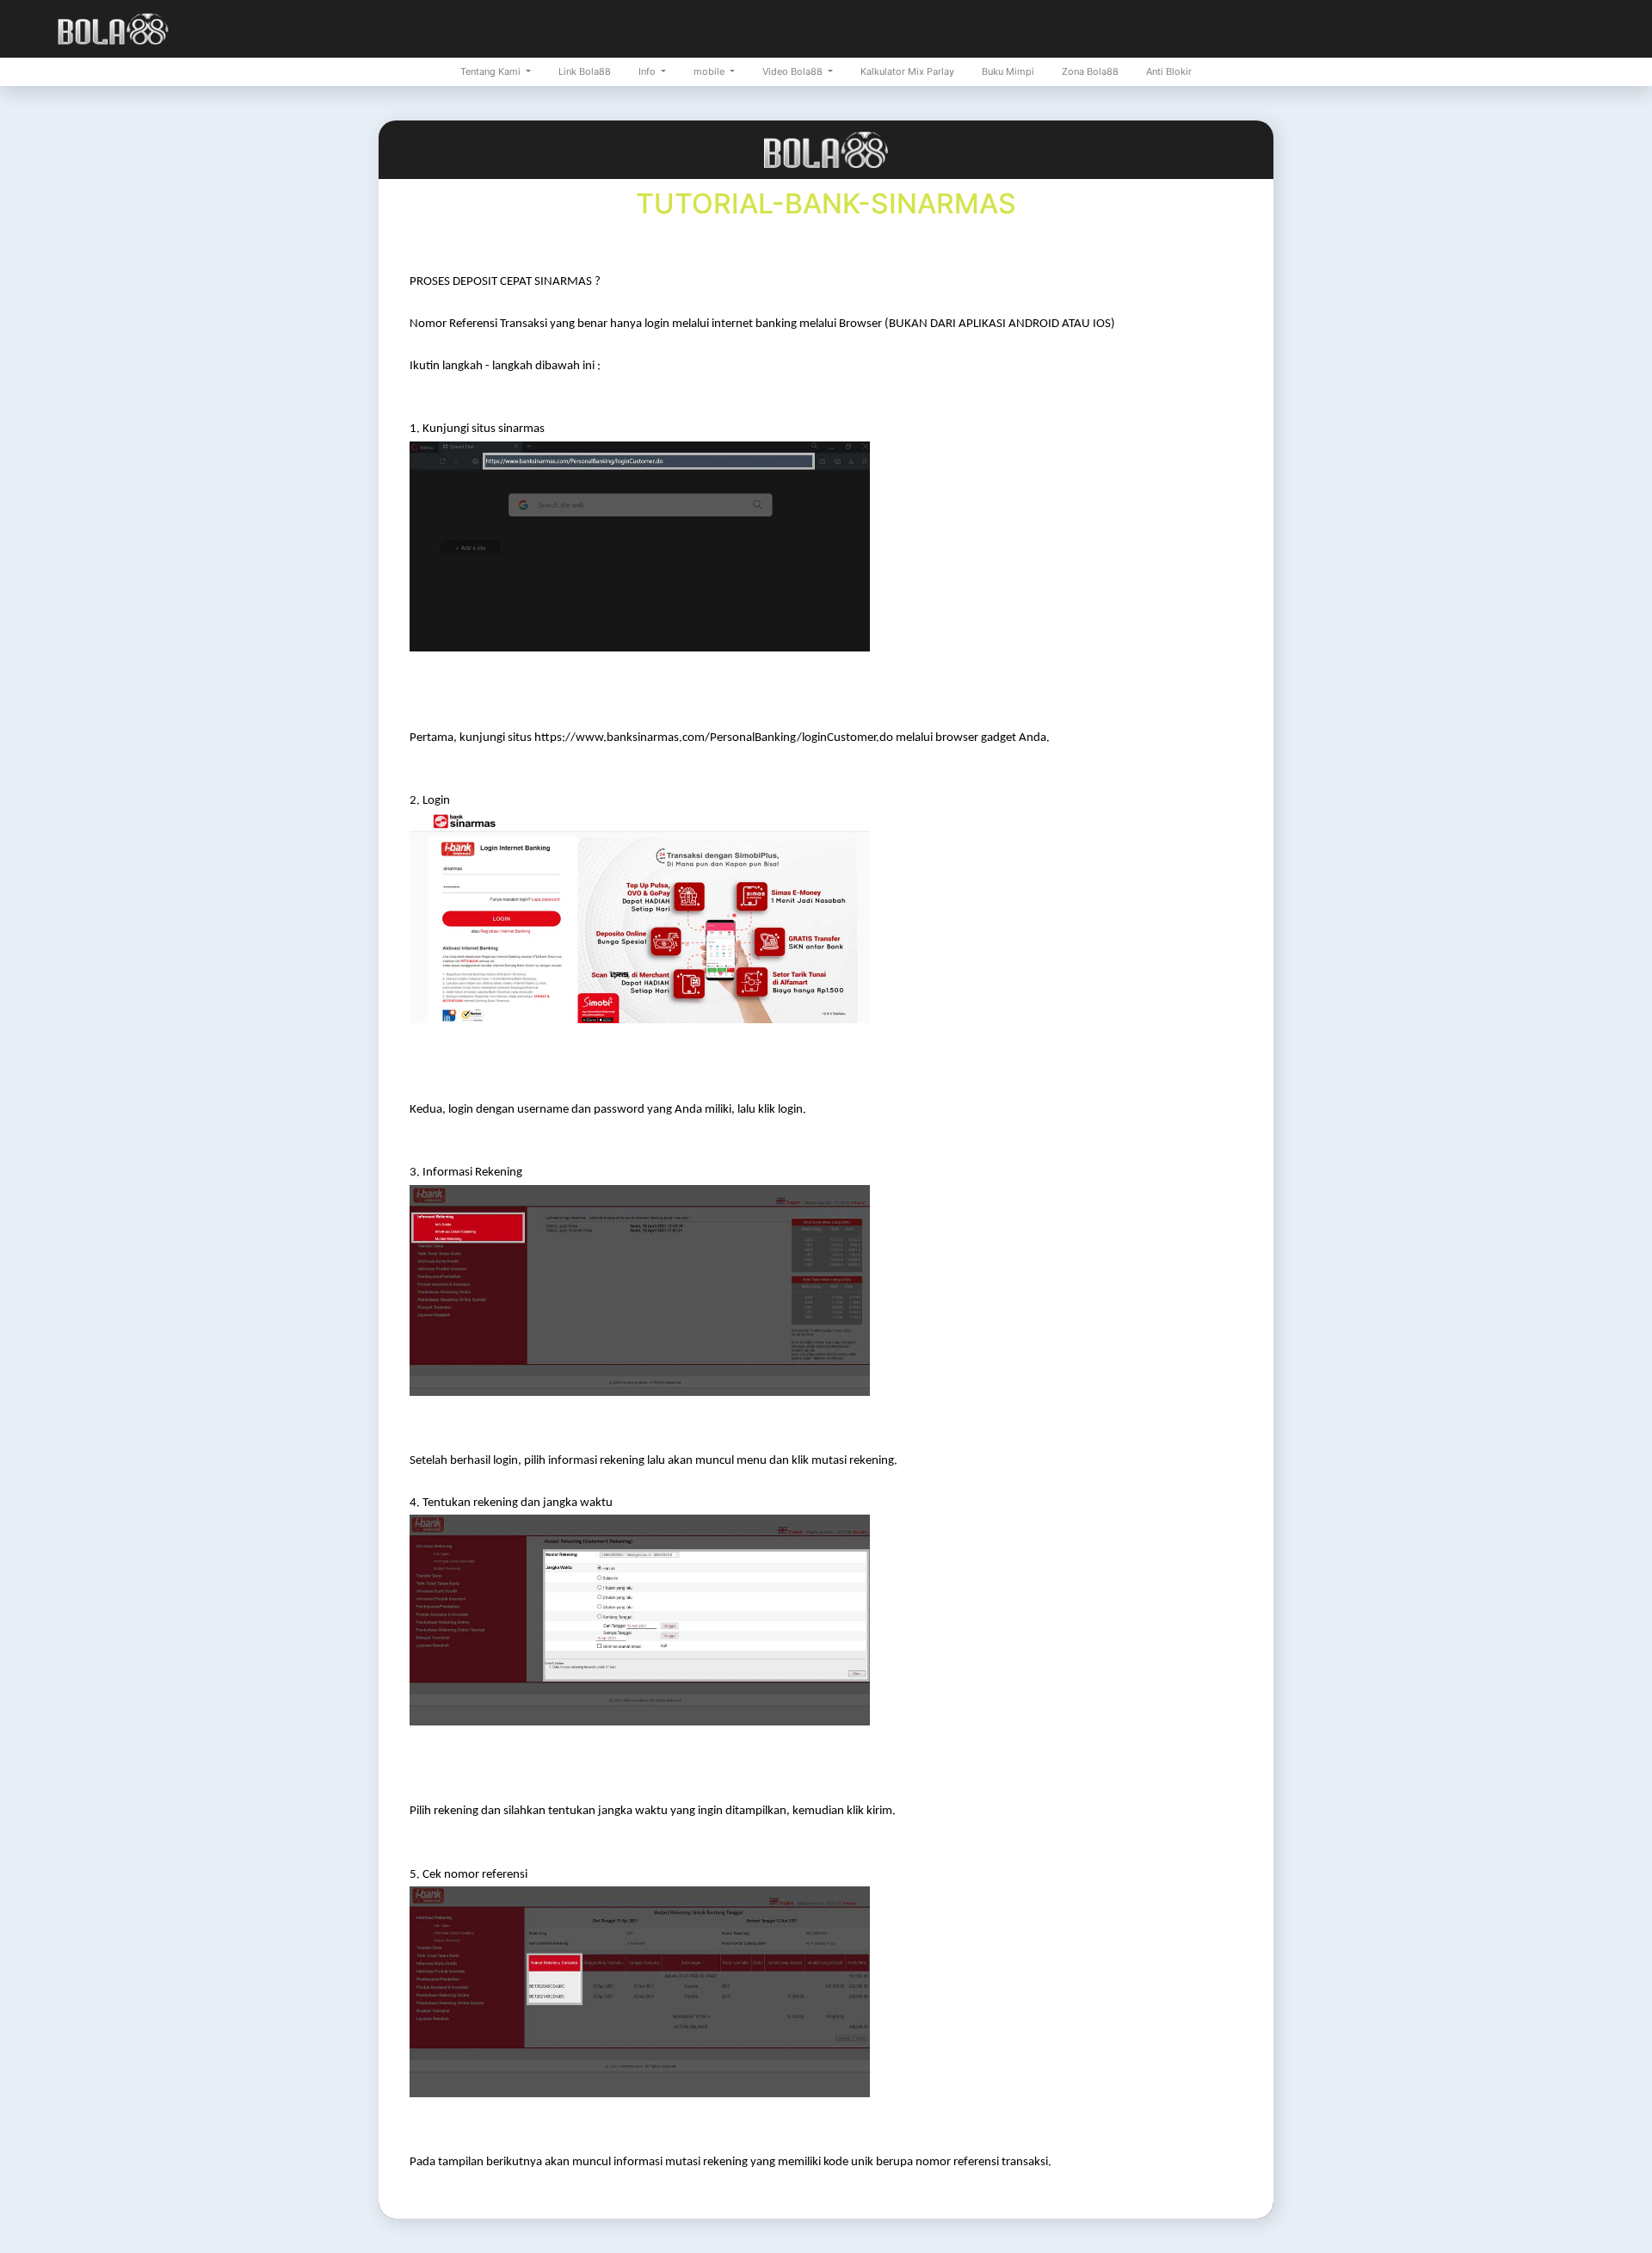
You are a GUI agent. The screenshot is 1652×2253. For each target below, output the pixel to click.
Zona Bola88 (1090, 71)
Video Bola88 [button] (794, 71)
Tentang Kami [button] (492, 71)
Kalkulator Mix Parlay (907, 71)
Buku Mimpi (1008, 71)
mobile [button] (710, 71)
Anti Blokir (1169, 71)
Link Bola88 (585, 71)
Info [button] (648, 71)
